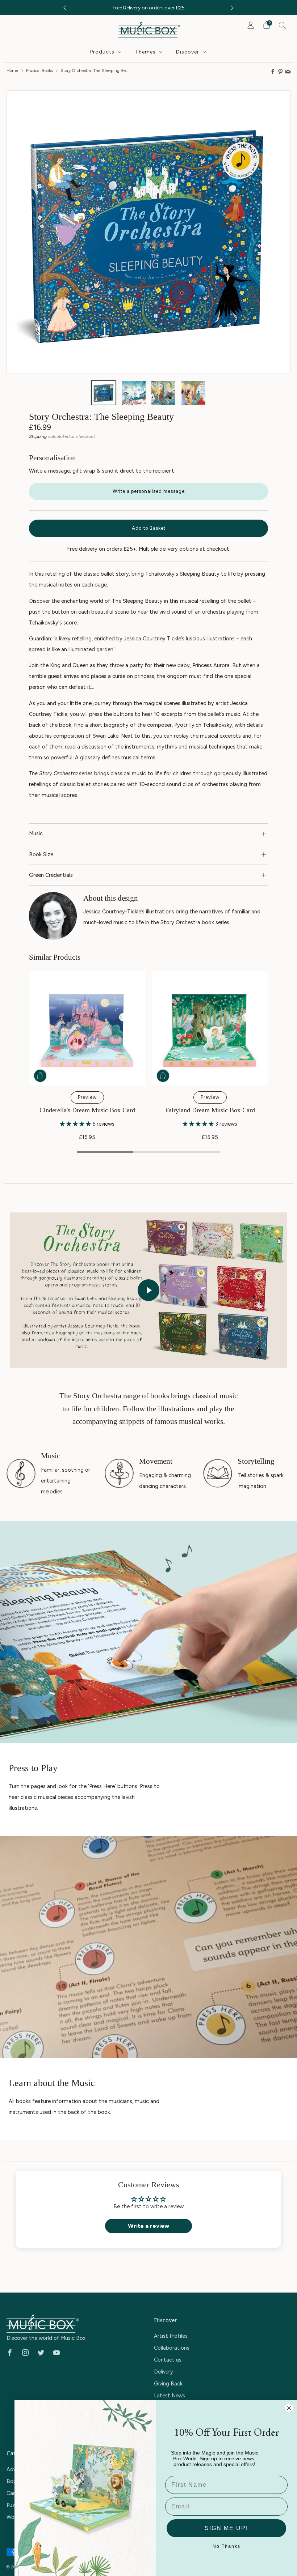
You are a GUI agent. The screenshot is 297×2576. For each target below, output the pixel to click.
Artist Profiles (171, 2336)
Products (102, 52)
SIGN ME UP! (226, 2528)
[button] (76, 1124)
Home (12, 70)
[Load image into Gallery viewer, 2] (134, 393)
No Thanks (227, 2546)
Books (14, 2481)
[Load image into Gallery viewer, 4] (193, 393)
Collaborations (172, 2348)
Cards (14, 2493)
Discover (188, 52)
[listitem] (148, 8)
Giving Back (168, 2384)
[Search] (283, 25)
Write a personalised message (149, 491)
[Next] (232, 8)
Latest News (170, 2396)
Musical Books (39, 70)
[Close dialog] (289, 2408)
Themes (145, 52)
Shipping (38, 436)
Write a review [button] (148, 2226)
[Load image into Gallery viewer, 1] (104, 393)
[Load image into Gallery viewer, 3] (163, 393)
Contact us (168, 2360)
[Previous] (65, 8)
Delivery (164, 2372)
